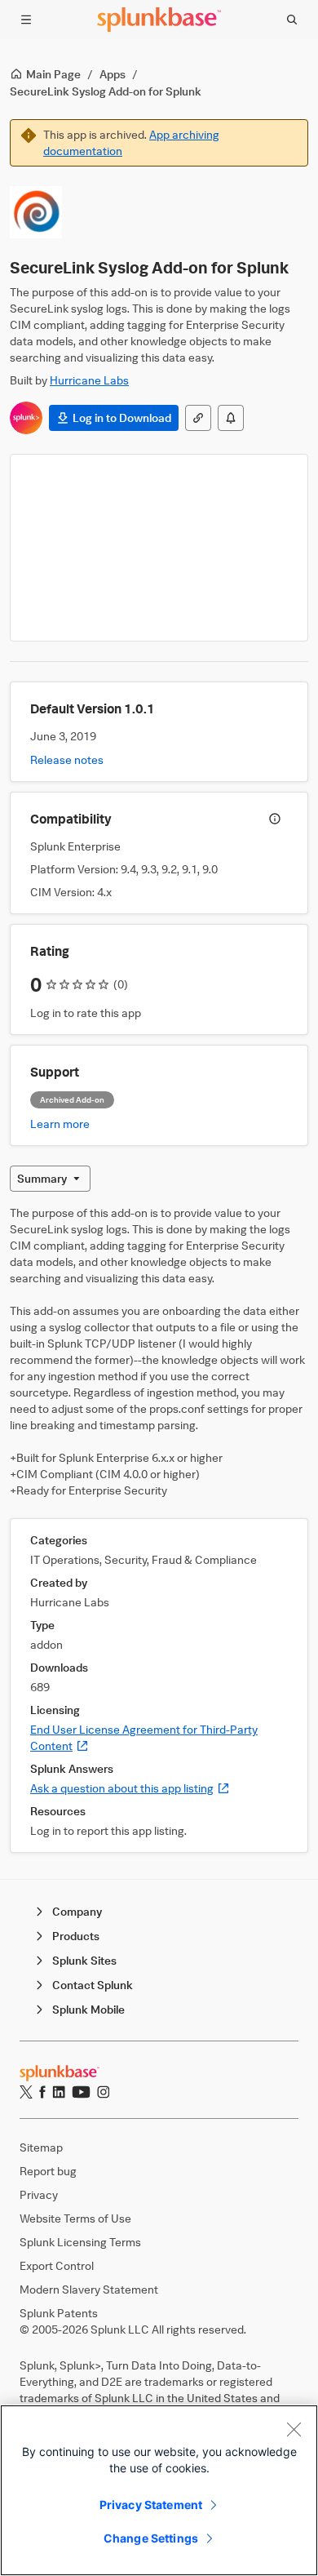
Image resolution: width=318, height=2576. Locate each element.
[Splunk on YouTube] (81, 2092)
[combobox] (50, 1179)
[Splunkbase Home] (159, 20)
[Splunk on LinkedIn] (59, 2092)
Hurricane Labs (89, 380)
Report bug (48, 2171)
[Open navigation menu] (26, 20)
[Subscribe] (231, 418)
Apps (113, 74)
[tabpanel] (159, 1529)
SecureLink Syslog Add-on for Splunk (106, 91)
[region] (159, 2490)
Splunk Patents (59, 2313)
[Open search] (292, 20)
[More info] (275, 819)
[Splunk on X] (26, 2092)
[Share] (198, 418)
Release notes (67, 759)
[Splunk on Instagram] (103, 2092)
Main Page (53, 74)
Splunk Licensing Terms (80, 2242)
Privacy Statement (151, 2505)
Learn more (60, 1124)
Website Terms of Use (75, 2218)
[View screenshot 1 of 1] (159, 548)
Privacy (39, 2194)
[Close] (294, 2429)
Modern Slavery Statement (89, 2289)
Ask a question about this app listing (130, 1788)
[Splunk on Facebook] (42, 2092)
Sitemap (41, 2147)
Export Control (57, 2265)
